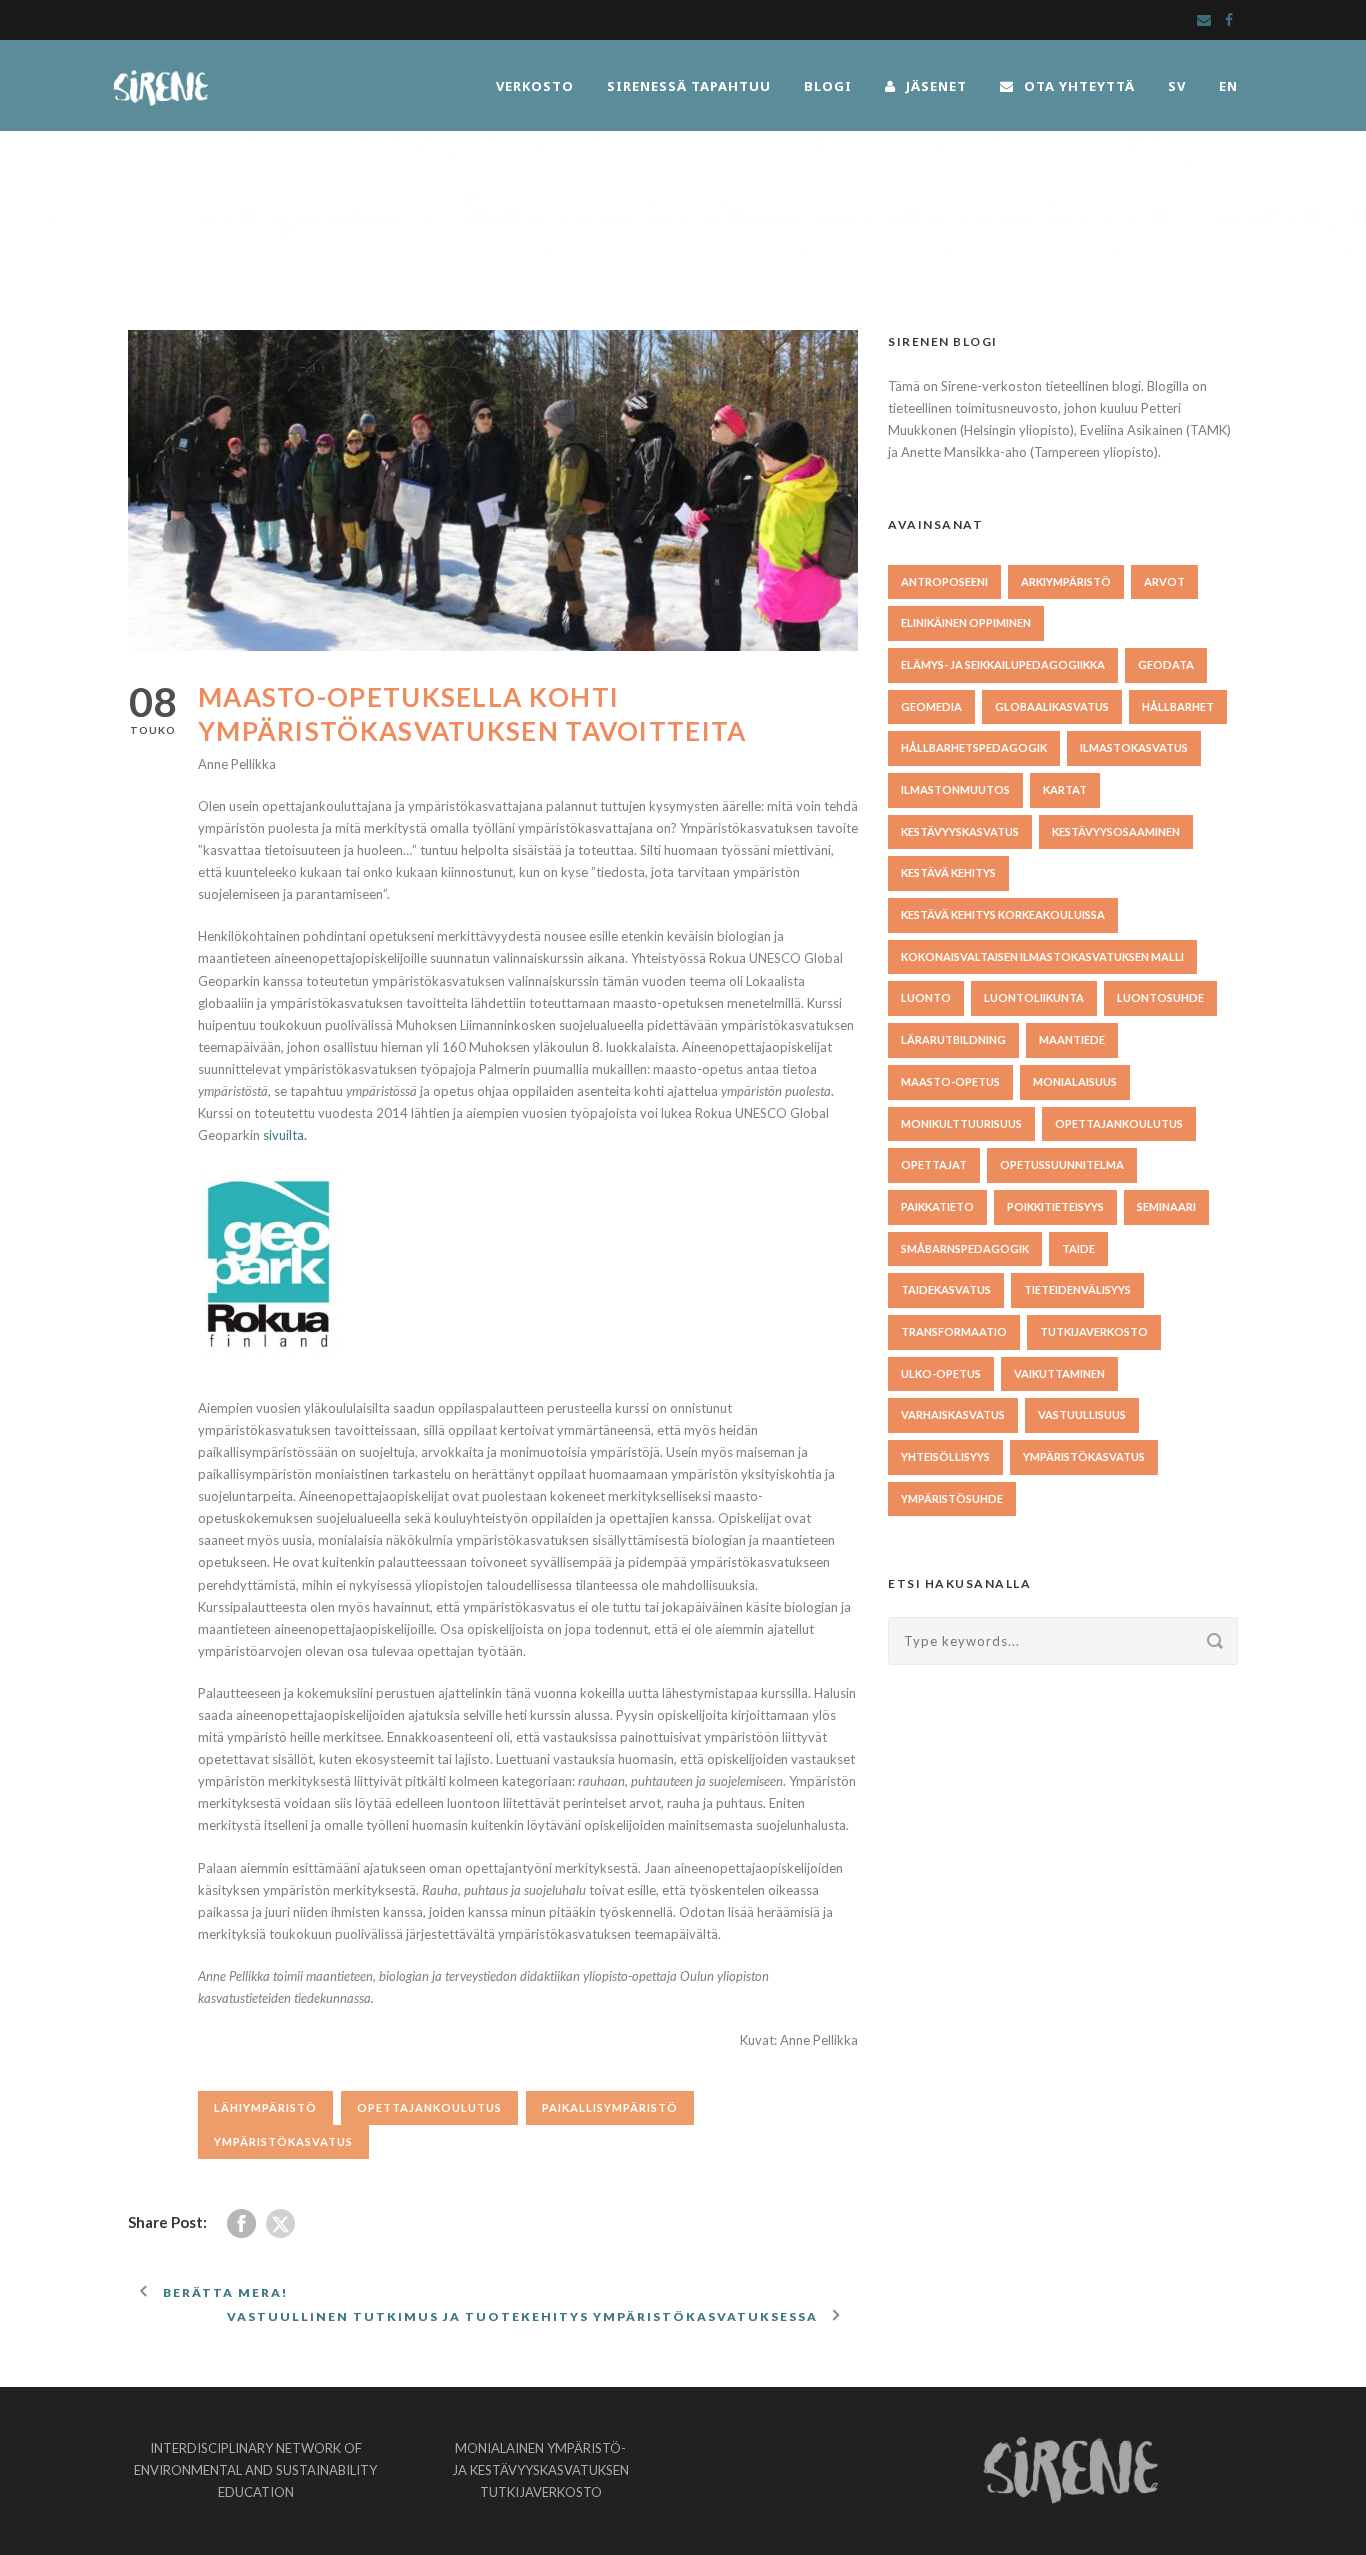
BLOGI (828, 86)
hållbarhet (1178, 706)
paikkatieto (937, 1206)
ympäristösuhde (952, 1498)
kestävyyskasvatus (960, 831)
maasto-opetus (950, 1081)
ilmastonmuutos (955, 789)
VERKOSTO (535, 86)
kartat (1065, 789)
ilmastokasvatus (1134, 747)
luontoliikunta (1034, 997)
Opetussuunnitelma (1062, 1164)
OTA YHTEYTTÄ (1079, 86)
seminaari (1166, 1206)
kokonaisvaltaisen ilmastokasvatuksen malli (1042, 956)
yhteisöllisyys (945, 1456)
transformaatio (954, 1331)
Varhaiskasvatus (953, 1414)
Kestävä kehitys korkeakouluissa (1003, 914)
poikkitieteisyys (1055, 1206)
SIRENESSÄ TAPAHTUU (689, 86)
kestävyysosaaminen (1116, 831)
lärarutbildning (953, 1039)
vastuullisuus (1082, 1414)
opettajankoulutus (429, 2107)
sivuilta (283, 1135)
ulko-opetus (941, 1373)
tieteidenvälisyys (1077, 1289)
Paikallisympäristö (610, 2107)
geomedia (931, 706)
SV (1177, 86)
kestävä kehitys (948, 872)
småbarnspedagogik (965, 1248)
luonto (926, 997)
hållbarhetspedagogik (974, 747)
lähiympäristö (265, 2107)
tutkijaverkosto (1094, 1331)
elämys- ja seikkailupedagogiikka (1003, 664)
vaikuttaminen (1059, 1373)
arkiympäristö (1066, 581)
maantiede (1072, 1039)
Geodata (1166, 664)
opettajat (934, 1164)
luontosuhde (1160, 997)
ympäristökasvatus (283, 2141)
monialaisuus (1075, 1081)
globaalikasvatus (1052, 706)
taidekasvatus (946, 1289)
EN (1228, 86)
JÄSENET (936, 86)
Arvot (1164, 581)
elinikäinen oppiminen (966, 622)
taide (1078, 1248)
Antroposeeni (944, 581)
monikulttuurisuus (961, 1123)
